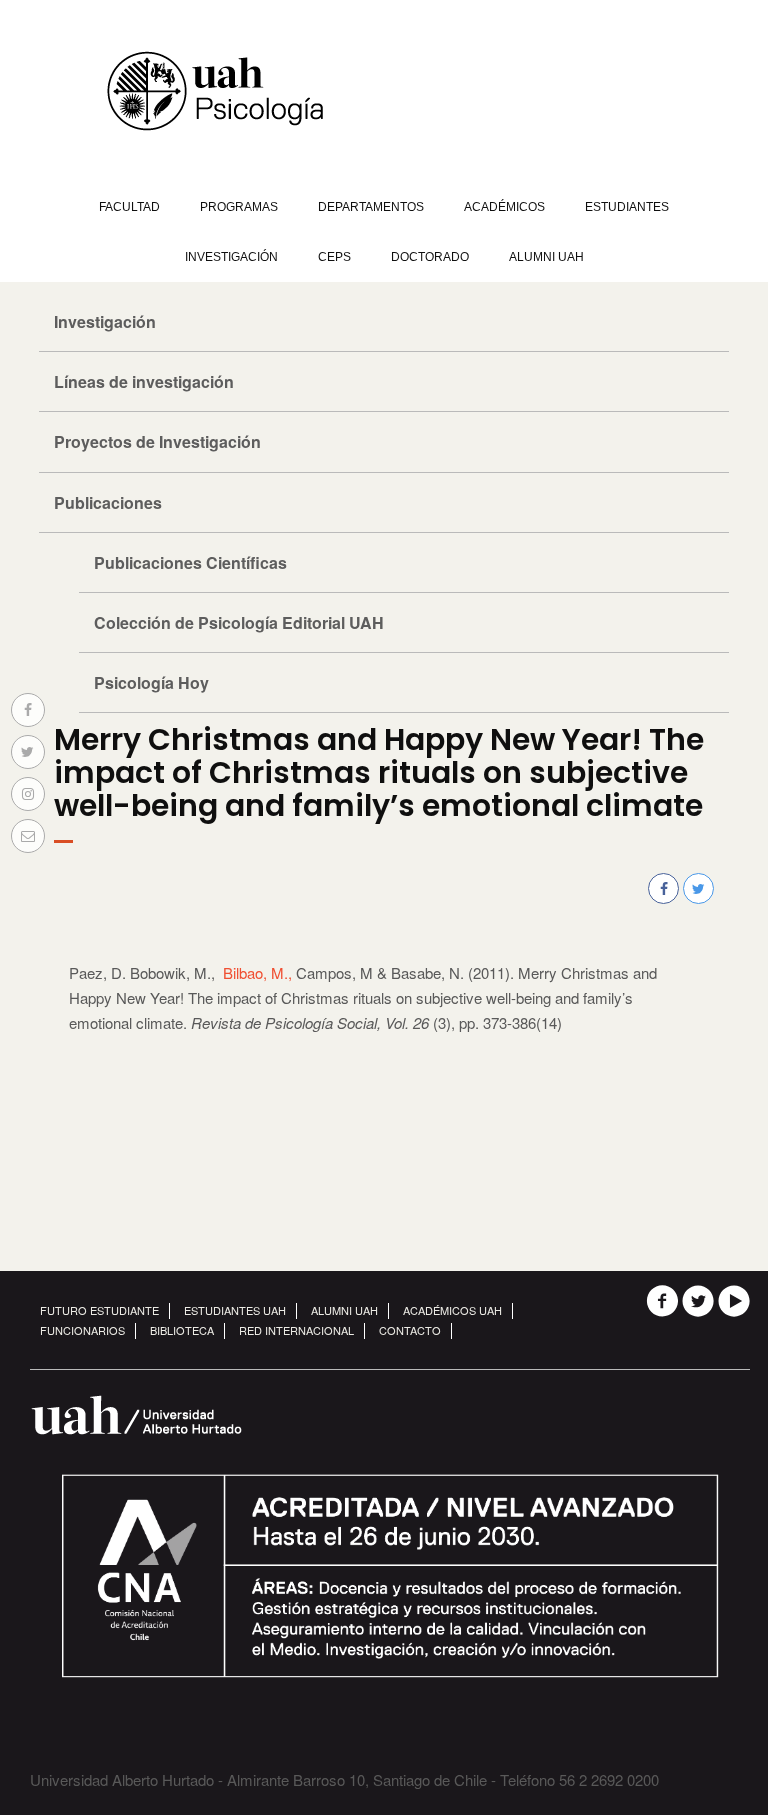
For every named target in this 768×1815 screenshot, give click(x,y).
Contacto (410, 1330)
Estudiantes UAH (235, 1310)
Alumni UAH (546, 257)
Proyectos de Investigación (157, 441)
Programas (239, 207)
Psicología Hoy (151, 682)
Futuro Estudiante (99, 1310)
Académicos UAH (452, 1310)
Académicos (504, 207)
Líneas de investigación (144, 381)
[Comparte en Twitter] (28, 752)
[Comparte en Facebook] (28, 710)
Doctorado (430, 257)
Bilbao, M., (257, 972)
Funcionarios (82, 1330)
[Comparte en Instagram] (28, 794)
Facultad (129, 207)
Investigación (231, 257)
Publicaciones (108, 502)
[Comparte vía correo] (28, 836)
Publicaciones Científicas (190, 562)
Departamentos (371, 207)
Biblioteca (182, 1330)
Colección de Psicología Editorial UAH (239, 622)
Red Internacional (296, 1330)
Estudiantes (627, 207)
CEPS (334, 257)
